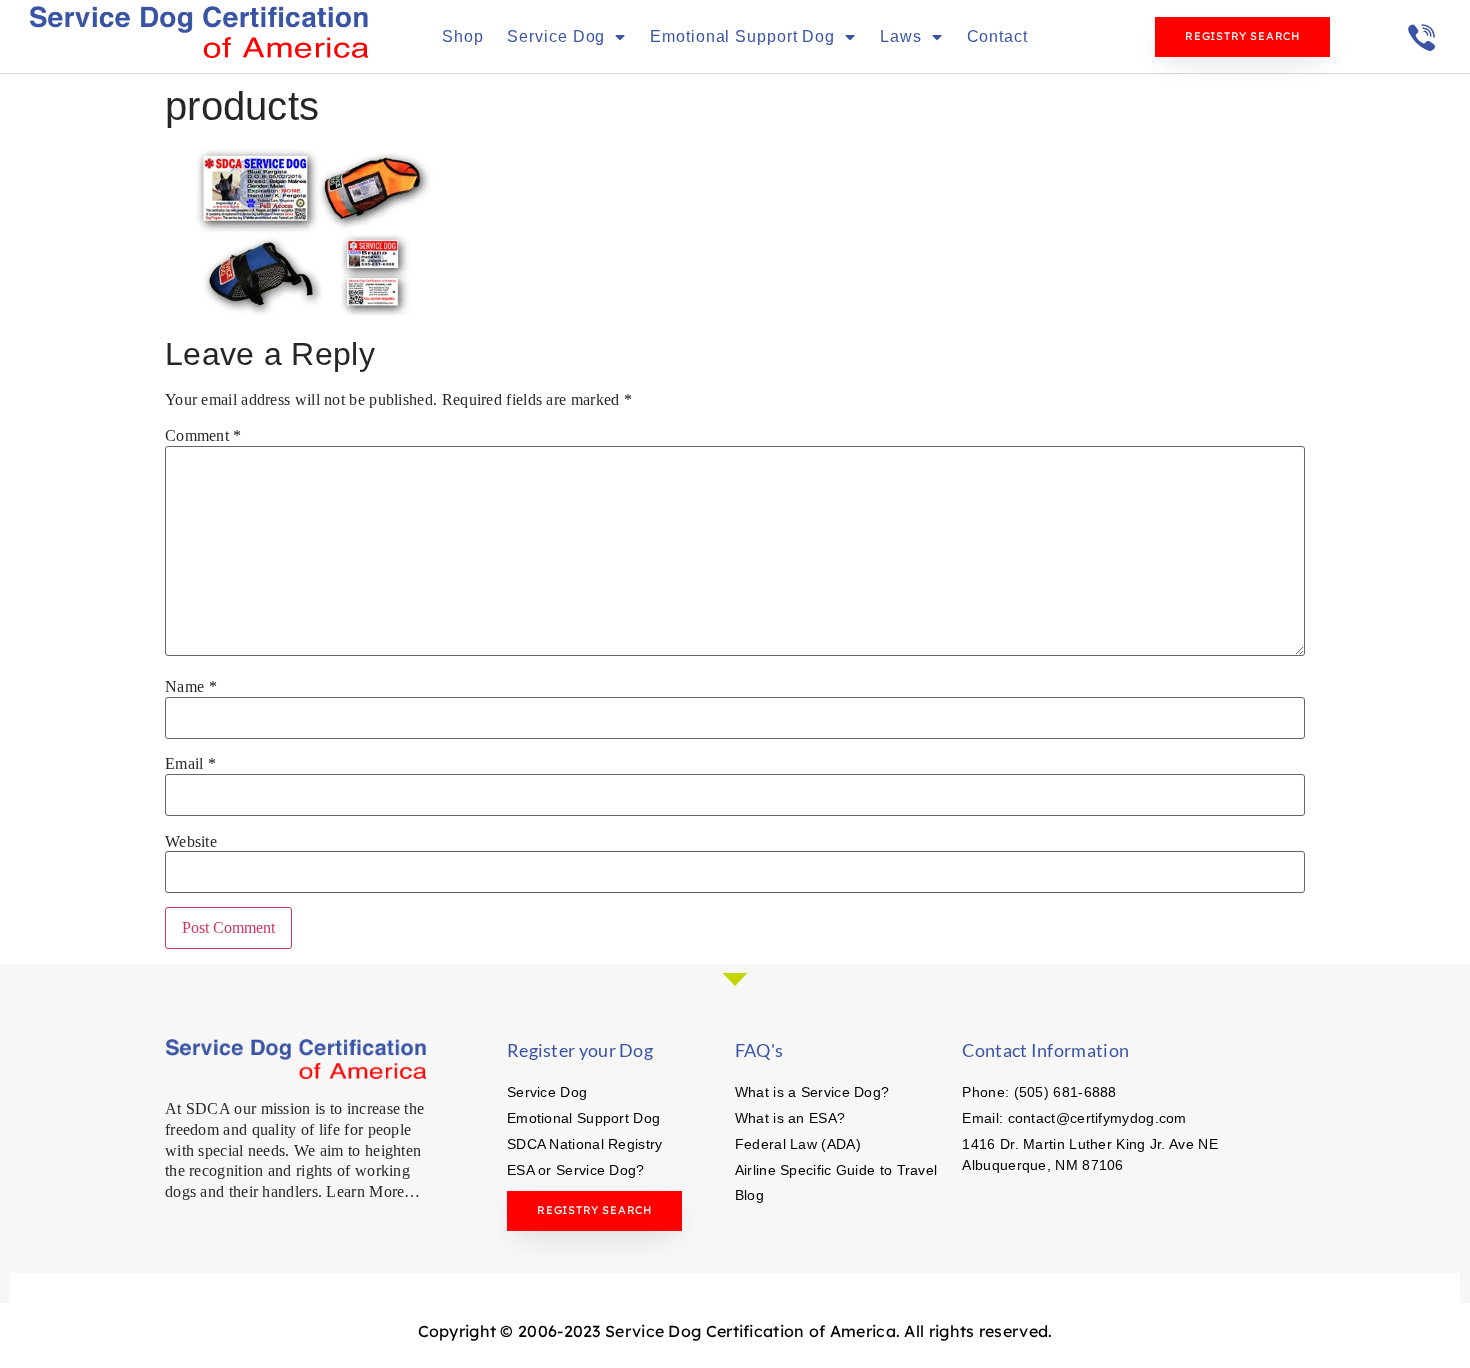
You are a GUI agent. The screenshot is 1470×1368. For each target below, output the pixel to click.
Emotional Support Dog (742, 36)
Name (191, 687)
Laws (901, 36)
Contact (997, 36)
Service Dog (556, 36)
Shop (463, 36)
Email (190, 764)
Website (191, 842)
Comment (203, 436)
